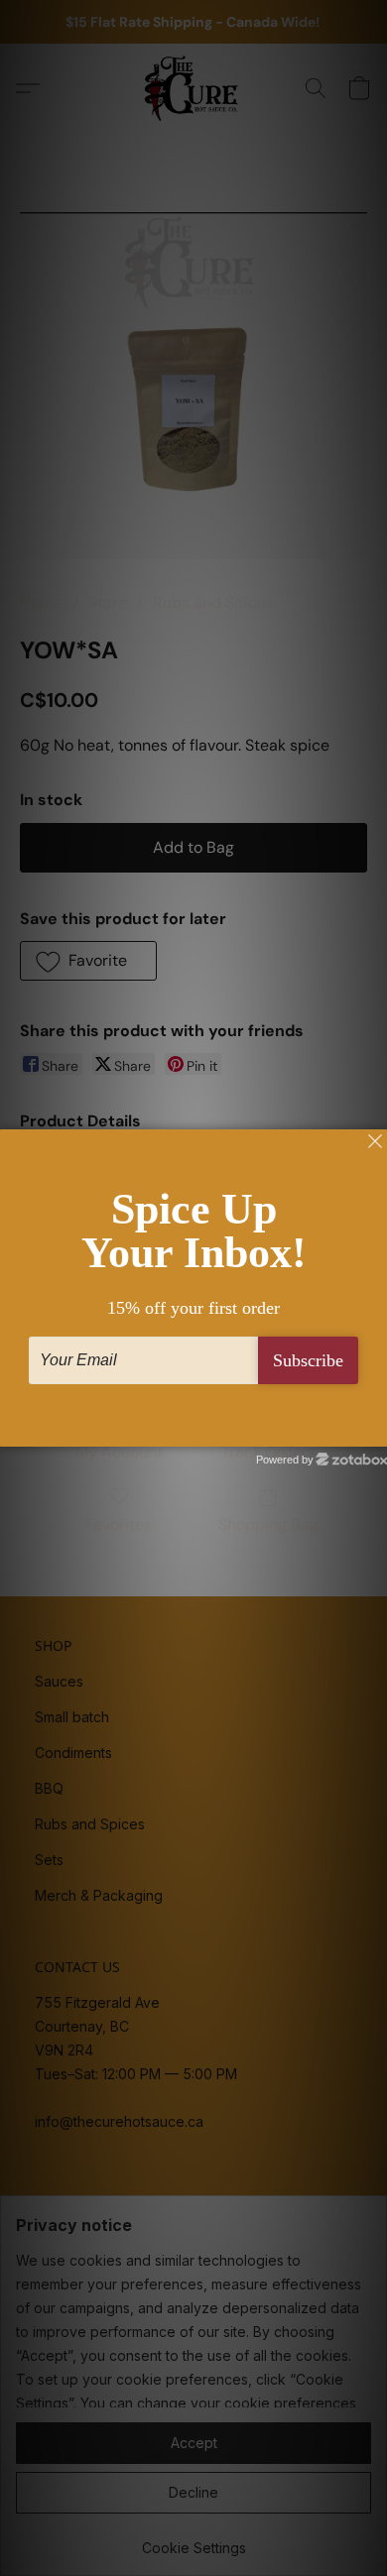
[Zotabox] (374, 1429)
